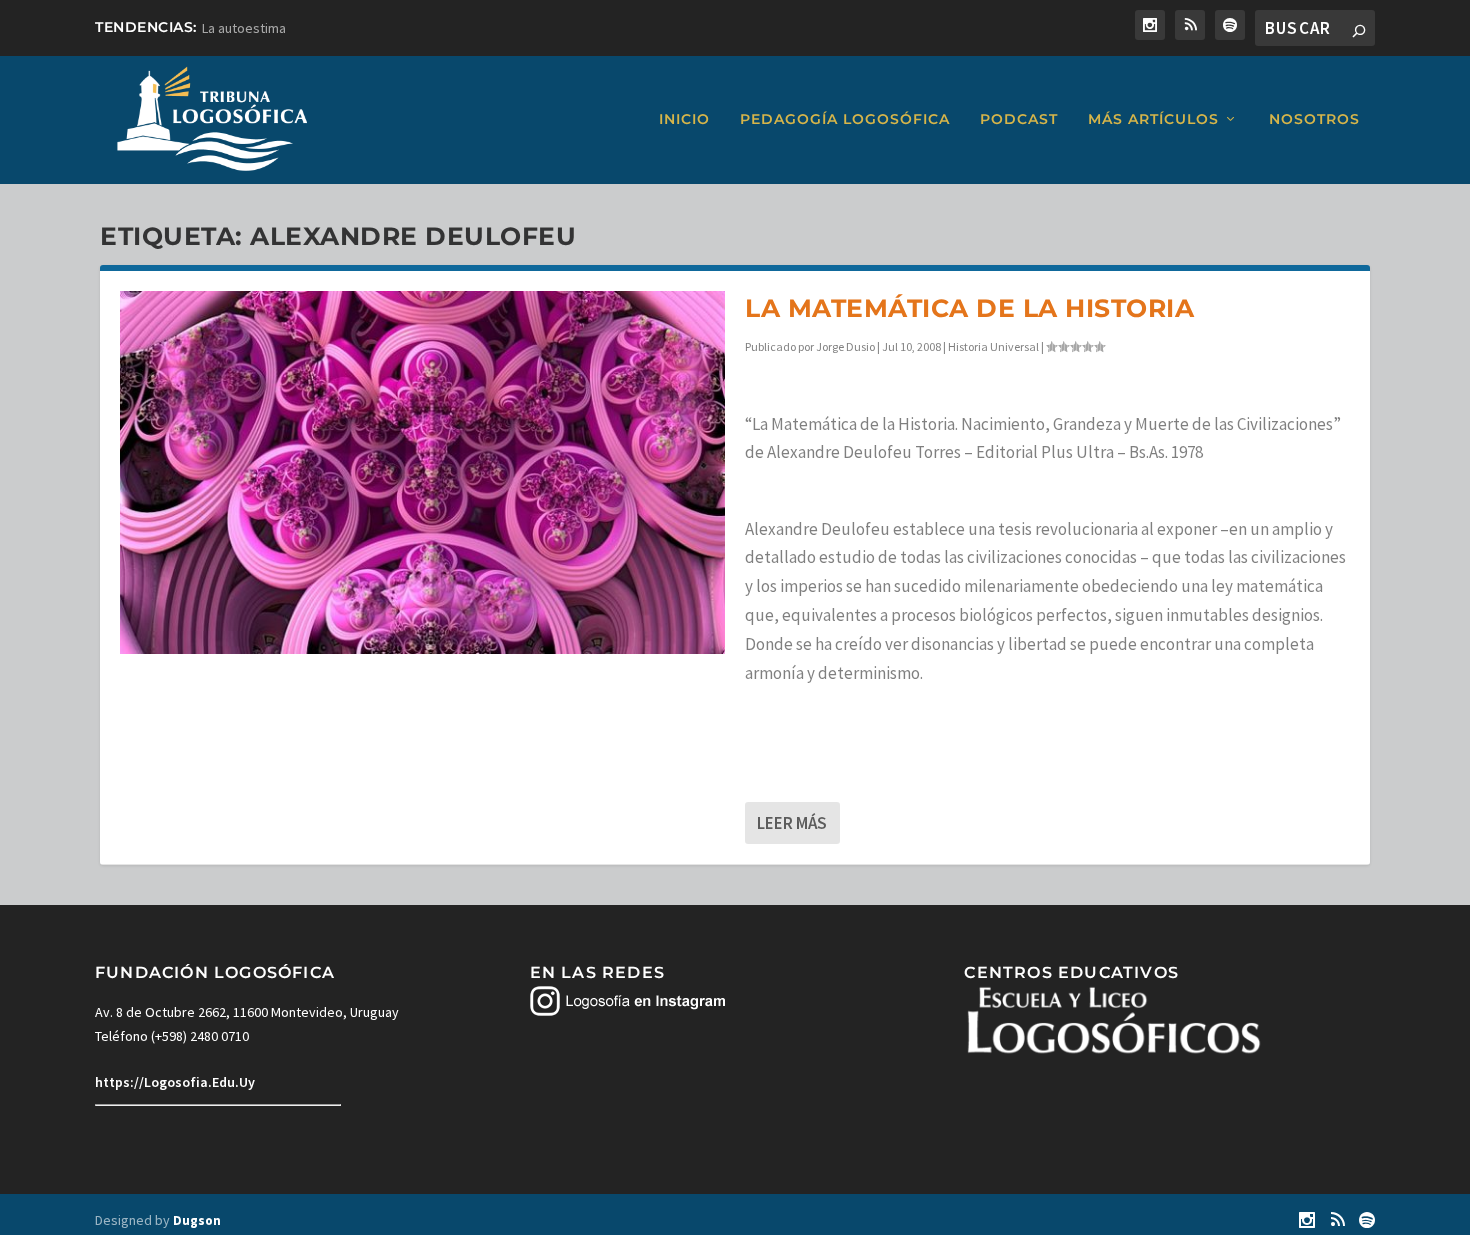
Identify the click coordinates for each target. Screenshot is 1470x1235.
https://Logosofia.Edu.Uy (175, 1082)
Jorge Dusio (845, 346)
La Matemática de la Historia (969, 308)
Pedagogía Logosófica (845, 119)
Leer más (792, 823)
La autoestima (244, 28)
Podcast (1019, 119)
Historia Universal (993, 346)
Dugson (197, 1220)
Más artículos (1153, 119)
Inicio (684, 119)
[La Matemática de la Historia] (422, 472)
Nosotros (1314, 119)
